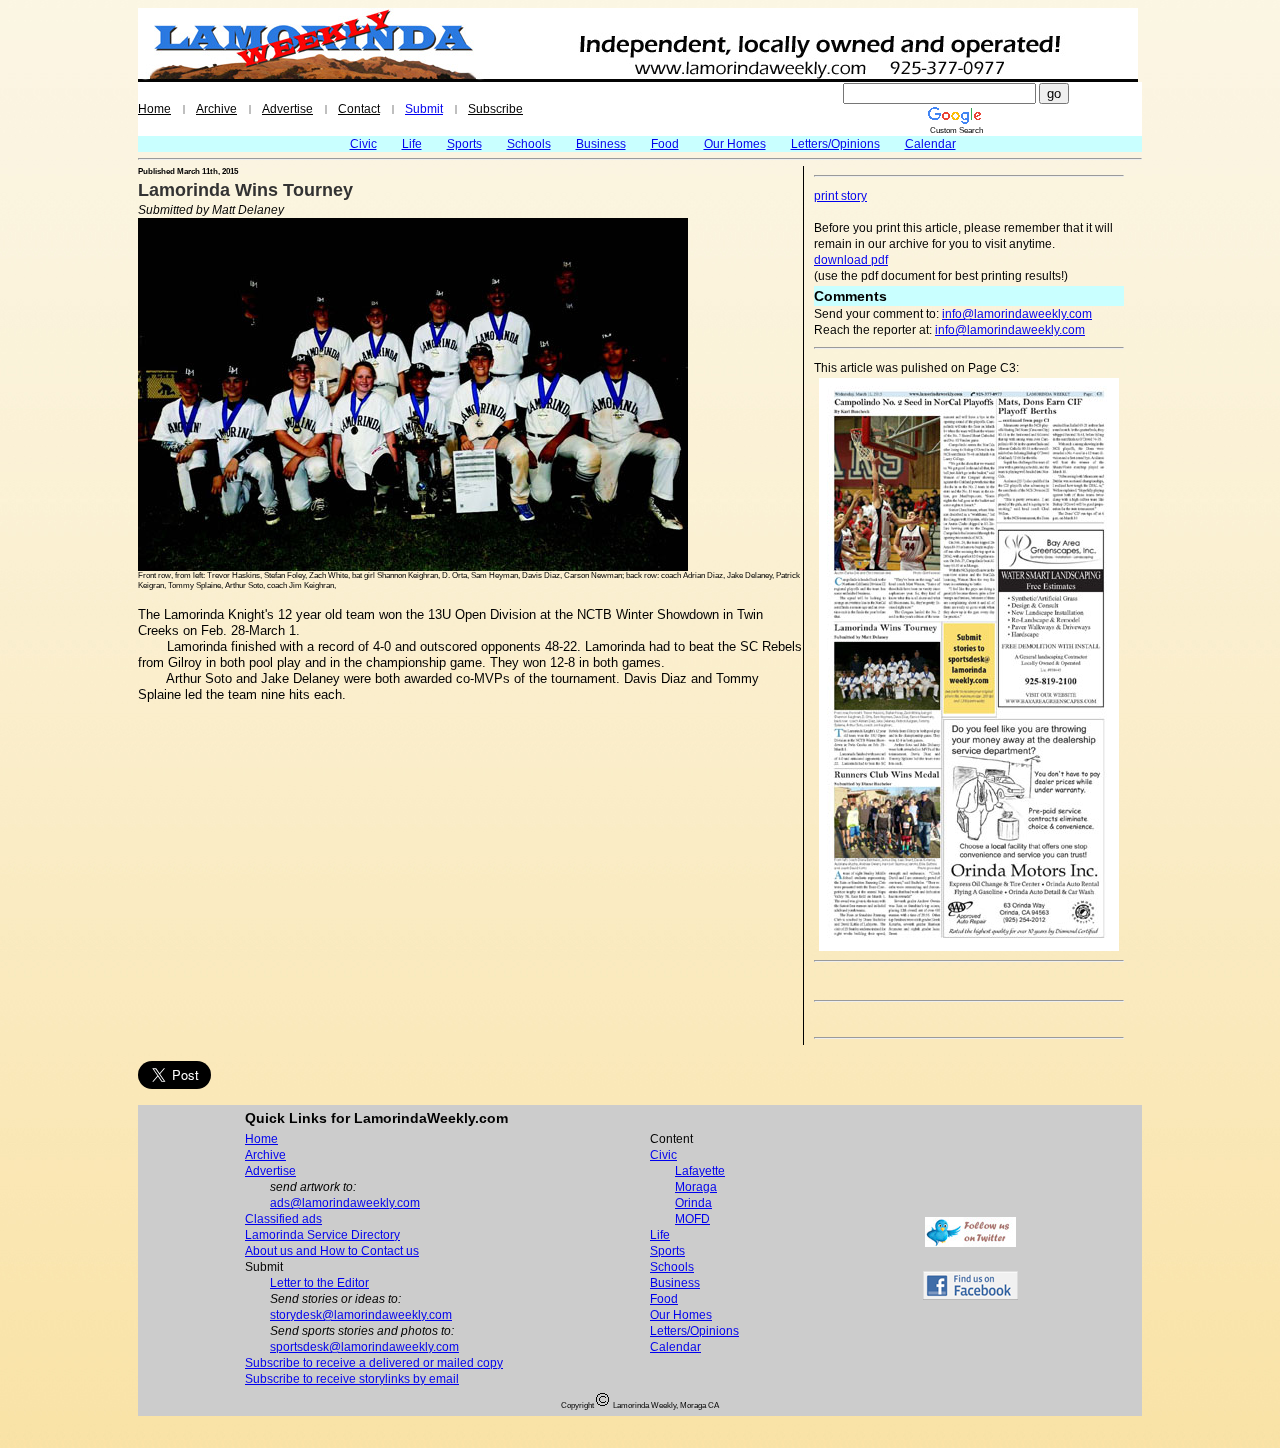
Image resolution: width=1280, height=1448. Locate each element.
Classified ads (283, 1219)
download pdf (851, 260)
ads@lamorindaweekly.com (345, 1203)
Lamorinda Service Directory (322, 1235)
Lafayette (700, 1171)
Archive (216, 109)
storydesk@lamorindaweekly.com (361, 1315)
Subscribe (495, 109)
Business (601, 144)
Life (412, 144)
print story (840, 196)
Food (665, 144)
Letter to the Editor (319, 1283)
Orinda (693, 1203)
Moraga (696, 1187)
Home (154, 109)
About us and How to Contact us (332, 1251)
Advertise (287, 109)
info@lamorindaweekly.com (1017, 314)
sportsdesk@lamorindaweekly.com (364, 1347)
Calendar (930, 144)
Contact (359, 109)
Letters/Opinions (835, 144)
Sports (464, 144)
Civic (363, 144)
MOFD (692, 1219)
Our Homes (735, 144)
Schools (529, 144)
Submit (424, 109)
